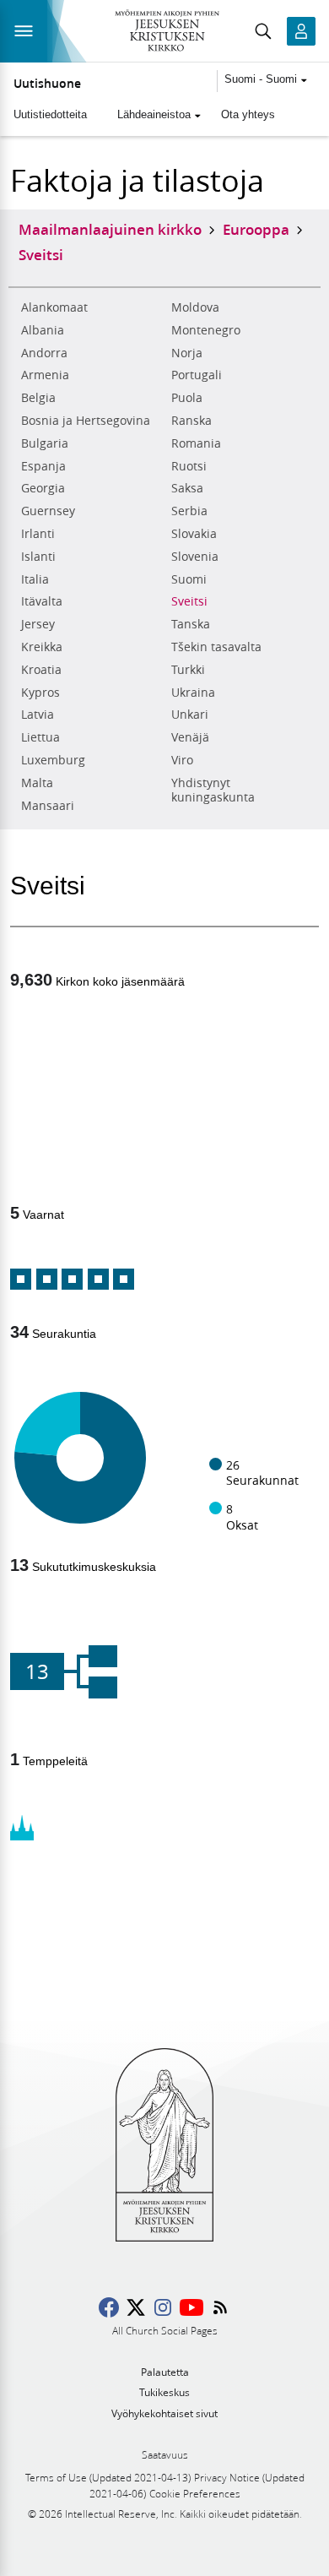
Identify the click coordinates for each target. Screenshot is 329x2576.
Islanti (38, 557)
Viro (182, 760)
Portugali (197, 375)
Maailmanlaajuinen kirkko (110, 229)
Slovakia (194, 534)
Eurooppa (256, 229)
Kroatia (41, 670)
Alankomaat (54, 307)
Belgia (38, 398)
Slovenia (195, 557)
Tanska (191, 624)
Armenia (45, 375)
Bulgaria (45, 443)
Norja (187, 353)
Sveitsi (189, 601)
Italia (35, 579)
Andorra (44, 353)
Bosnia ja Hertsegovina (86, 421)
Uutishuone (47, 84)
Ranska (191, 421)
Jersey (38, 624)
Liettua (40, 737)
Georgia (43, 488)
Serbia (189, 511)
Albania (43, 330)
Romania (196, 443)
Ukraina (193, 693)
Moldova (195, 307)
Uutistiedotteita (50, 114)
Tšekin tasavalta (216, 647)
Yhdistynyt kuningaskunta (213, 790)
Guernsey (48, 511)
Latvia (38, 715)
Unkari (190, 715)
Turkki (188, 670)
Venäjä (190, 737)
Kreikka (42, 647)
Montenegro (206, 330)
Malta (37, 783)
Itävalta (42, 601)
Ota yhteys (248, 114)
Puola (187, 398)
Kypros (40, 693)
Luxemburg (53, 760)
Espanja (43, 466)
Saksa (187, 488)
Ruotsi (189, 466)
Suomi (189, 579)
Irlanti (38, 534)
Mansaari (48, 806)
